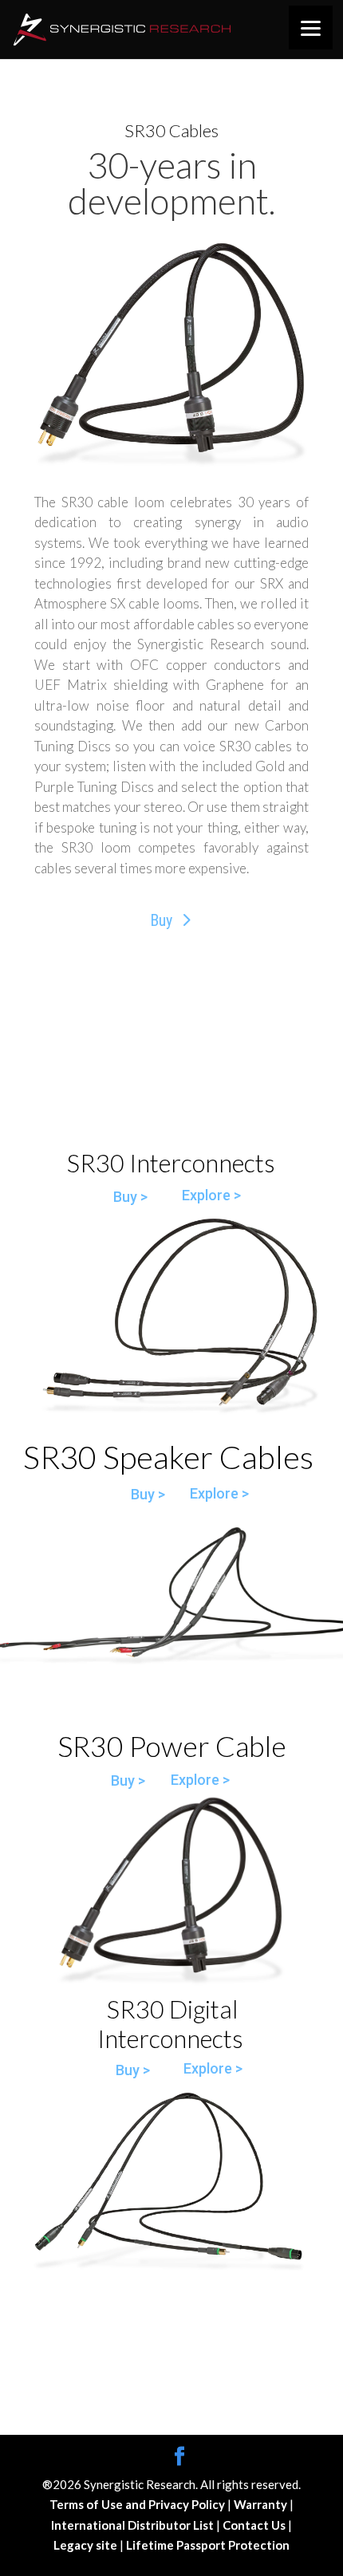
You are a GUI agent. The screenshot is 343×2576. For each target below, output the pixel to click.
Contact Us (255, 2525)
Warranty (262, 2504)
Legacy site (87, 2545)
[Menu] (311, 28)
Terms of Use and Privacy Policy (138, 2504)
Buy (161, 920)
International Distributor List (134, 2525)
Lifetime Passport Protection (208, 2545)
